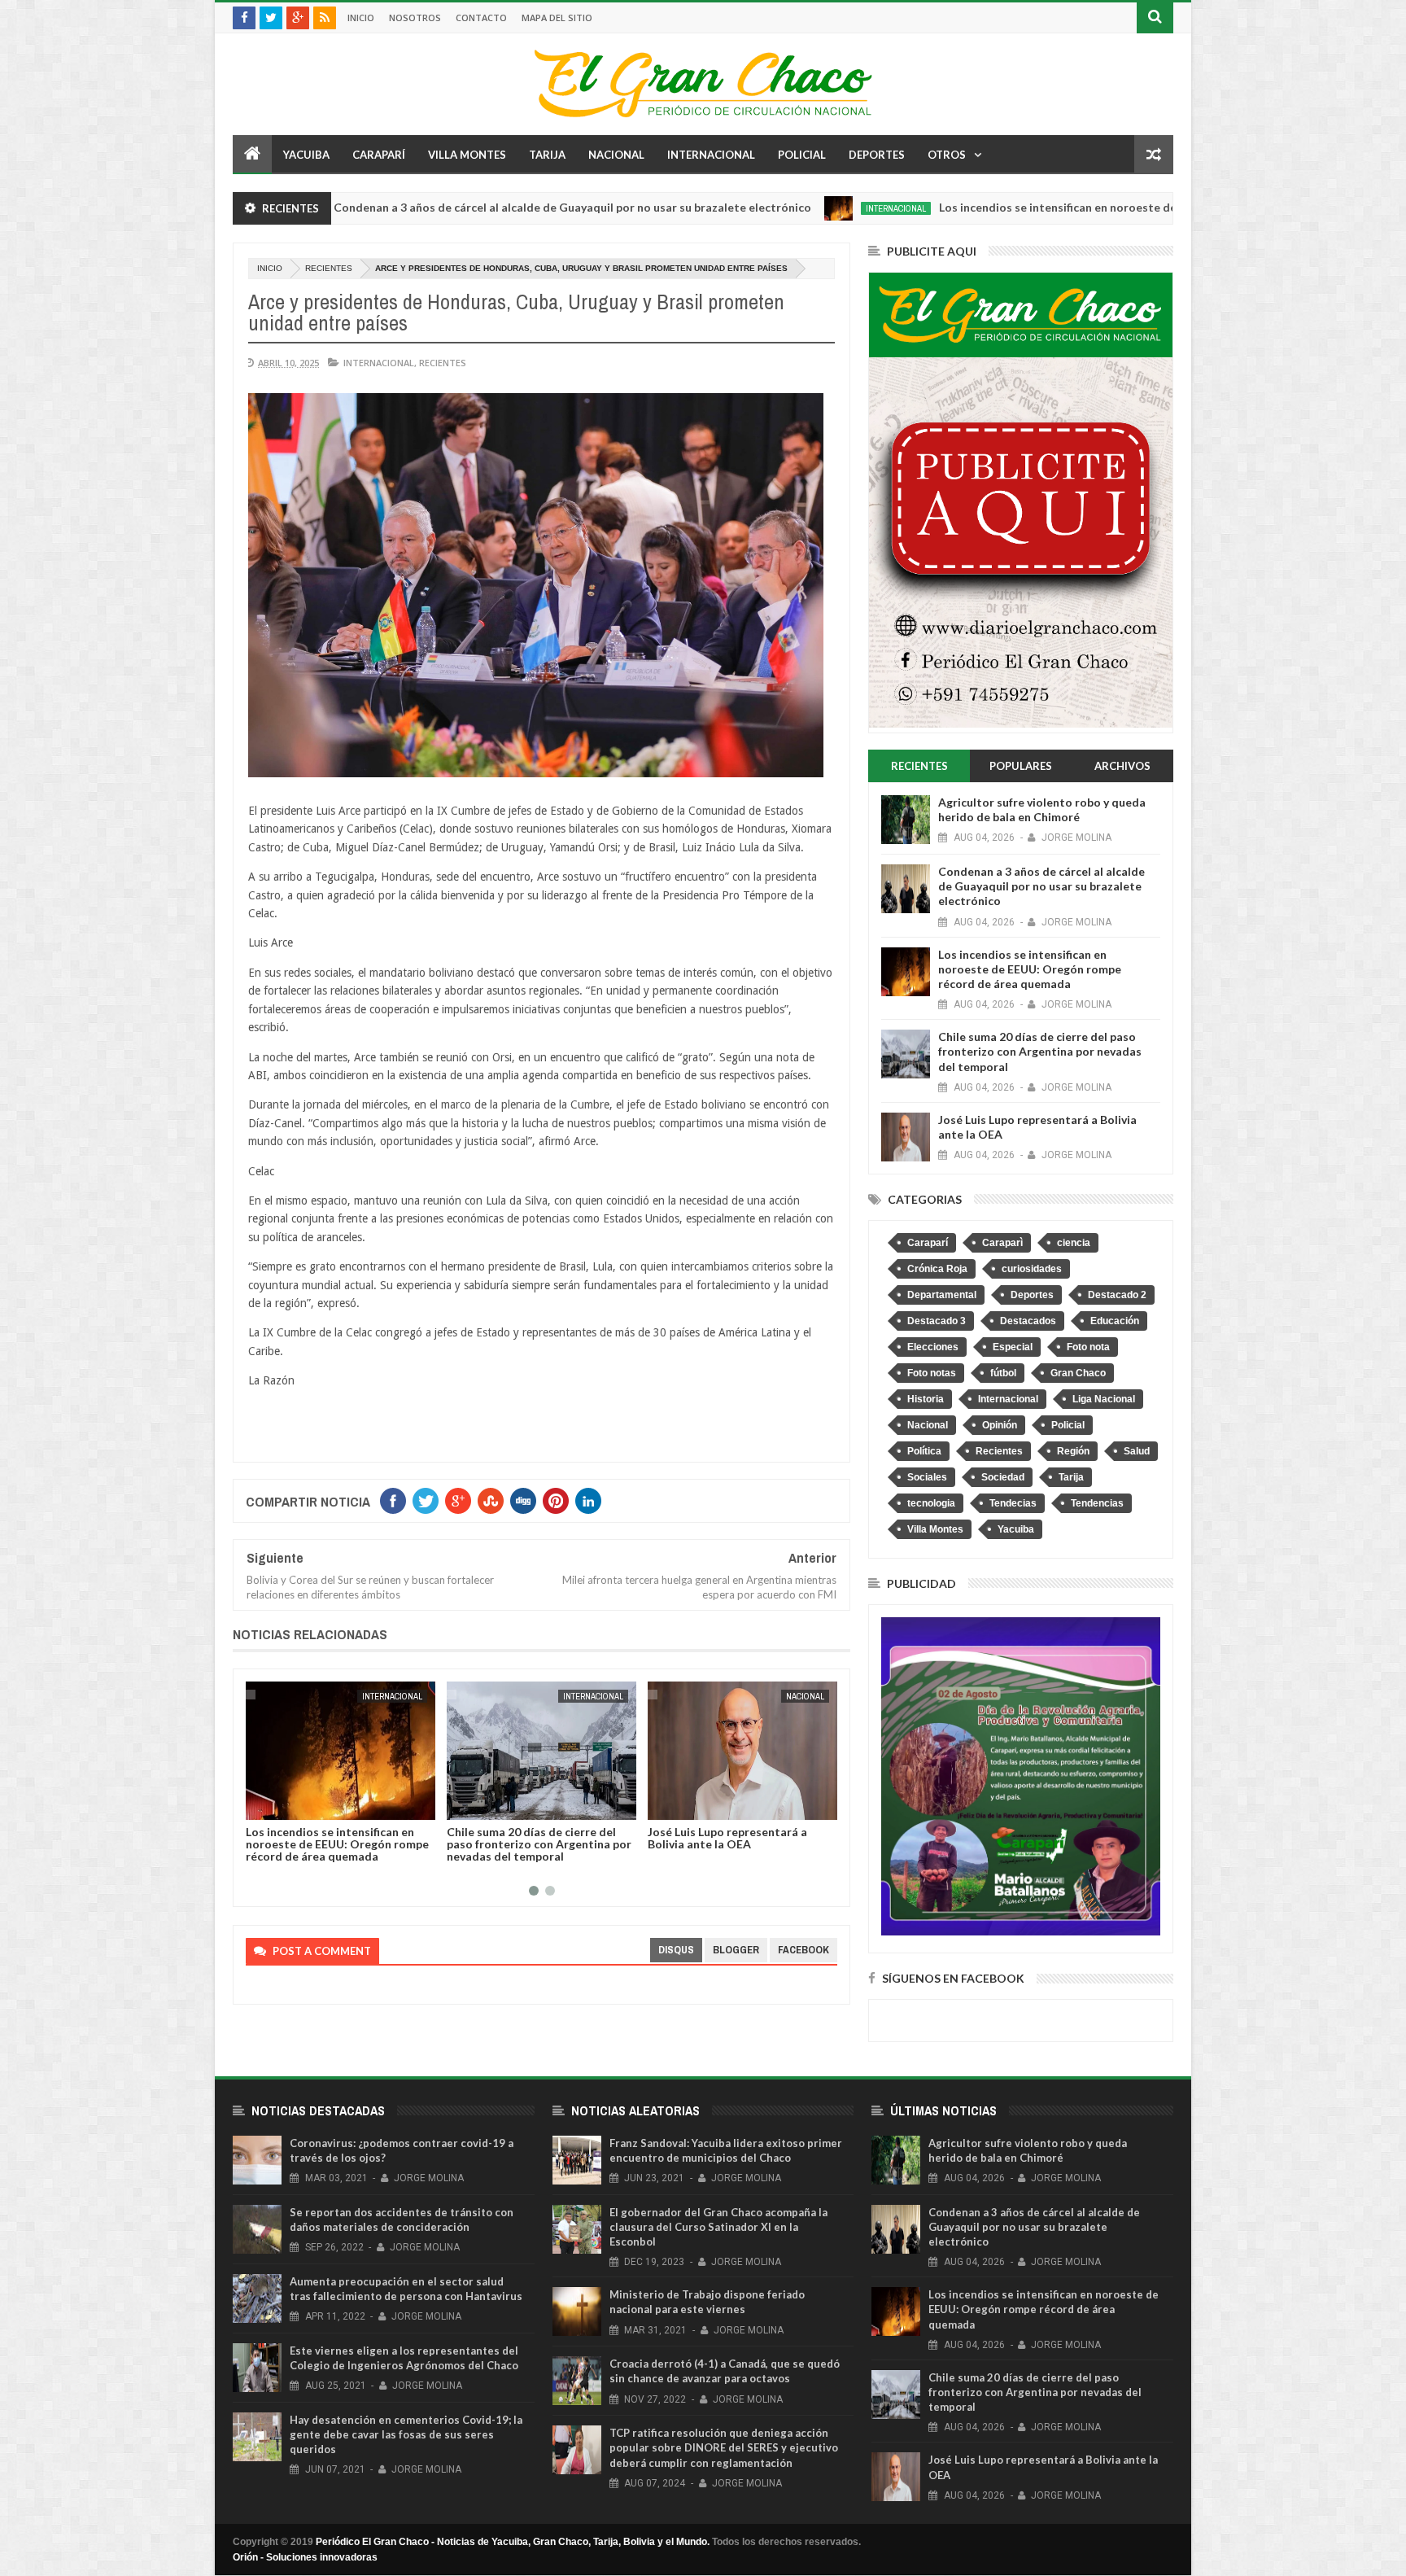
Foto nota (1088, 1347)
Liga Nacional (1104, 1399)
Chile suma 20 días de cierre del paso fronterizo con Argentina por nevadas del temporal (338, 1844)
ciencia (1074, 1243)
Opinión (1000, 1425)
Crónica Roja (937, 1269)
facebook (803, 1950)
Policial (802, 155)
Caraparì (1002, 1243)
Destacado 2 (1117, 1295)
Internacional (711, 155)
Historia (926, 1399)
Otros (947, 155)
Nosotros (415, 17)
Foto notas (932, 1373)
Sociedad (1003, 1477)
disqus (676, 1950)
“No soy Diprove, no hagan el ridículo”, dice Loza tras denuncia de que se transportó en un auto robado (736, 1850)
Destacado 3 (937, 1321)
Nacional (616, 155)
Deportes (877, 155)
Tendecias (1013, 1503)
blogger (736, 1950)
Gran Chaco (1078, 1373)
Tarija (547, 155)
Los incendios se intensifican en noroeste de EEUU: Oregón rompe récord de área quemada (1036, 207)
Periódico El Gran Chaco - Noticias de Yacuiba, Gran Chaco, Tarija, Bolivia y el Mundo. (513, 2542)
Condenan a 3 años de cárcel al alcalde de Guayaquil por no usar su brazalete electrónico (425, 207)
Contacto (481, 17)
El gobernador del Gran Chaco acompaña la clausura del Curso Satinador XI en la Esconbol (718, 2227)
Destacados (1028, 1321)
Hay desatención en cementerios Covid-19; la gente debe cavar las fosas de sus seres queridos (406, 2434)
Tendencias (1097, 1503)
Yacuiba (306, 155)
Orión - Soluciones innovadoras (305, 2557)
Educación (1115, 1321)
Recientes (329, 268)
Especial (1013, 1347)
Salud (1137, 1451)
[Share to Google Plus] (297, 1804)
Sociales (927, 1477)
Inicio (361, 17)
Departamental (942, 1295)
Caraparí (379, 155)
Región (1073, 1451)
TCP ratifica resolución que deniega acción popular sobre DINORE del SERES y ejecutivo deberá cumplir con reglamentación (724, 2447)
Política (924, 1451)
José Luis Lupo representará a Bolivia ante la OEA (526, 1838)
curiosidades (1032, 1269)
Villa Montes (467, 155)
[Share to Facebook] (261, 1804)
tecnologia (931, 1503)
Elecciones (933, 1347)
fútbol (1003, 1373)
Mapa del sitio (557, 17)
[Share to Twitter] (279, 1804)
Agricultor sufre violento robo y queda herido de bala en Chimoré (1042, 809)
